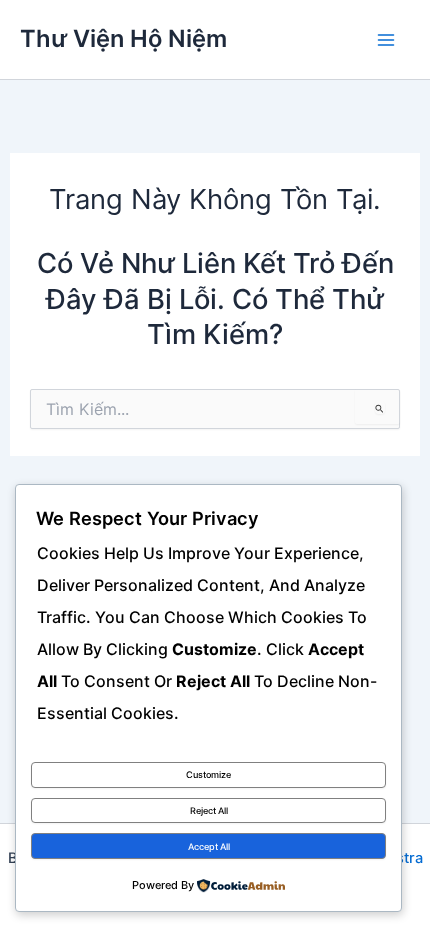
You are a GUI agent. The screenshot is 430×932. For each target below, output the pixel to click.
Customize (208, 774)
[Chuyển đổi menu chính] (386, 39)
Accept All (209, 846)
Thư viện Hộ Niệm (123, 38)
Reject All (209, 810)
